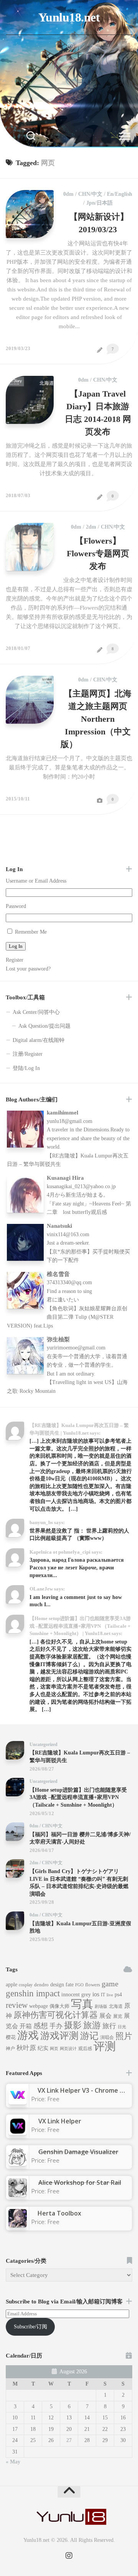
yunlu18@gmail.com (70, 1121)
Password (16, 906)
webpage (39, 2006)
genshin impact (33, 1993)
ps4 (118, 1995)
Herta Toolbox (59, 2213)
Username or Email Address (36, 881)
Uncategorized (44, 1744)
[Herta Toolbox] (18, 2225)
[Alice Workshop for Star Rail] (18, 2194)
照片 (124, 2036)
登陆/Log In (26, 1068)
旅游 (92, 2025)
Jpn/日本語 (99, 203)
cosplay (26, 1985)
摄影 (73, 2025)
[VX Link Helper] (18, 2133)
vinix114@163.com (68, 1234)
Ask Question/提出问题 (44, 1026)
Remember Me (31, 932)
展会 (105, 2016)
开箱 (26, 2026)
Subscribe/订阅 (30, 2327)
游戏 (28, 2035)
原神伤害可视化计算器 (56, 2015)
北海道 (116, 2006)
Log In (16, 946)
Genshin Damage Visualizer (78, 2152)
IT (103, 1995)
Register (15, 960)
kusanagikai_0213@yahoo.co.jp (81, 1186)
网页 (54, 2049)
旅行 (109, 2026)
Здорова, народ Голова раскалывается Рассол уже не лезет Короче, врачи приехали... (77, 1567)
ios (96, 1994)
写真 (82, 2004)
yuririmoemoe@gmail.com (76, 1348)
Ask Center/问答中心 (36, 1012)
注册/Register (28, 1054)
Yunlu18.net (69, 17)
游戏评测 (59, 2035)
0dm (68, 194)
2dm (91, 527)
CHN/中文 (90, 194)
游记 (89, 2036)
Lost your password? (28, 969)
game (110, 1984)
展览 (118, 2016)
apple (11, 1985)
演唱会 (107, 2037)
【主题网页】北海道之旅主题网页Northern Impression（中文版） (96, 719)
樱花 (11, 2037)
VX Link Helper (60, 2121)
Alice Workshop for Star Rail (80, 2182)
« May (13, 2462)
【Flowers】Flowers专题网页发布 (98, 553)
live (110, 1995)
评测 (105, 2046)
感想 (41, 2026)
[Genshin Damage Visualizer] (18, 2164)
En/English (120, 194)
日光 (122, 2027)
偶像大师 (59, 2006)
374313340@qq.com (69, 1282)
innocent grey (76, 1995)
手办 (56, 2026)
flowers (93, 1985)
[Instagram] (71, 46)
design (57, 1985)
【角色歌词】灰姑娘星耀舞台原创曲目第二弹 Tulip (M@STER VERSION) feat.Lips (67, 1317)
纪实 (43, 2048)
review (17, 2005)
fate (70, 1985)
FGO (79, 1985)
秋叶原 (26, 2048)
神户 (10, 2049)
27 (69, 2440)
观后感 (85, 2049)
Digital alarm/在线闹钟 (39, 1040)
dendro (41, 1985)
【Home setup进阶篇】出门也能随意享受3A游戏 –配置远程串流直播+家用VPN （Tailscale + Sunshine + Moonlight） (78, 1797)
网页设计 (68, 2049)
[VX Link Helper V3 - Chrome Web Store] (18, 2102)
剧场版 (101, 2006)
